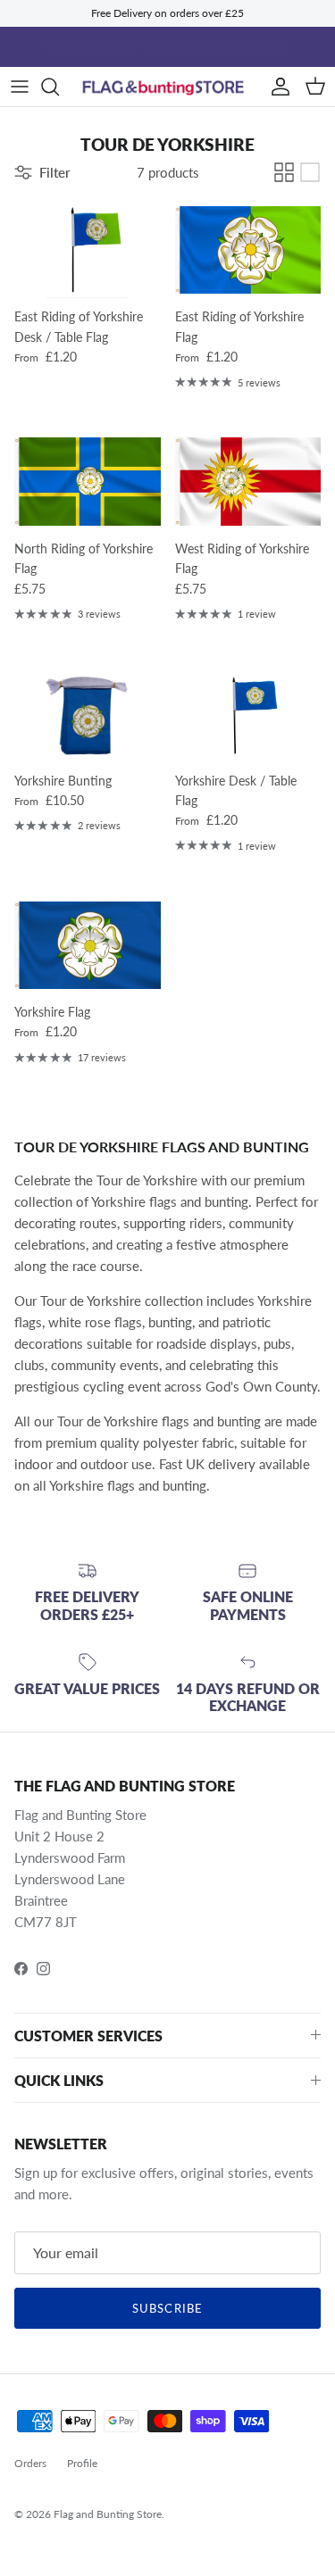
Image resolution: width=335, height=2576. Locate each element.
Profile (82, 2463)
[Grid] (284, 172)
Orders (30, 2463)
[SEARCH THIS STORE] (59, 87)
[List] (310, 172)
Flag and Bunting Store (108, 2514)
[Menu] (20, 87)
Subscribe (167, 2308)
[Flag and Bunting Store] (167, 87)
